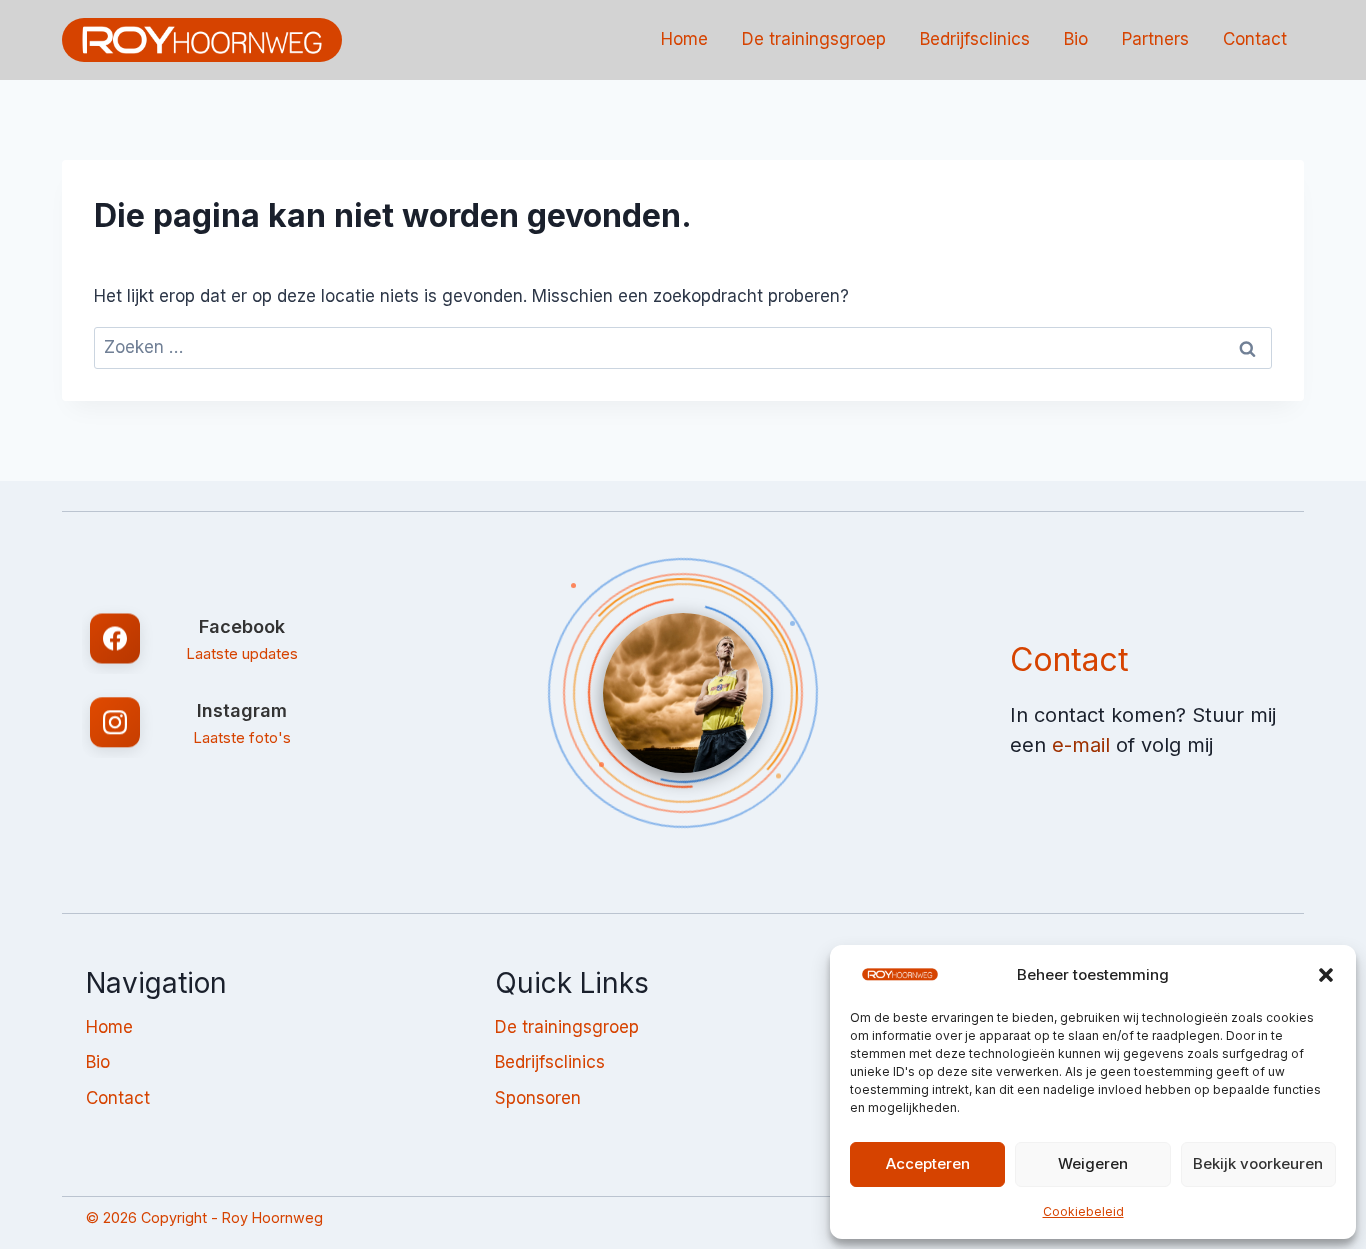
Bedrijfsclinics (975, 39)
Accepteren (928, 1163)
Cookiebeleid (1083, 1211)
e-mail (1081, 745)
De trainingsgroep (814, 39)
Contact (1255, 39)
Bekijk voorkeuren (1258, 1163)
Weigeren (1093, 1163)
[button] (1326, 975)
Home (684, 39)
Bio (1076, 39)
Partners (1155, 39)
